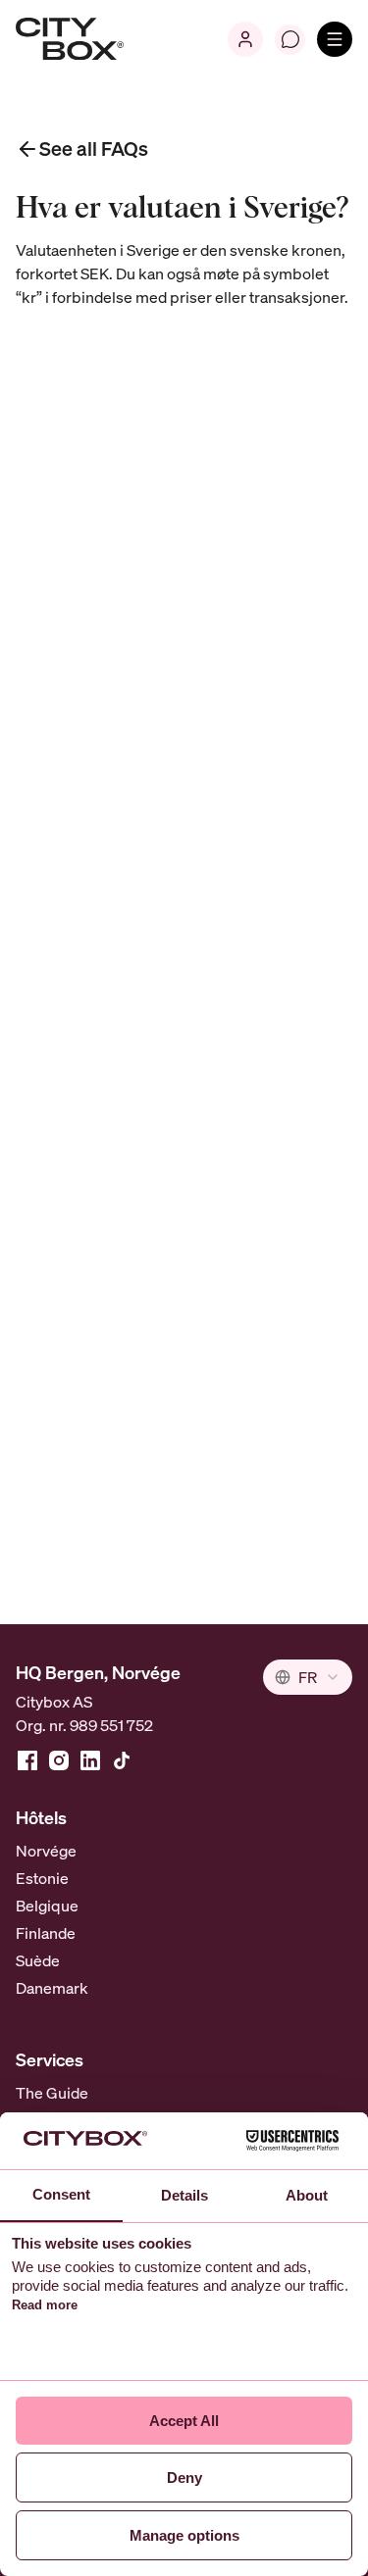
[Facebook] (27, 1760)
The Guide (52, 2093)
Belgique (47, 1906)
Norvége (46, 1851)
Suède (38, 1960)
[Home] (70, 39)
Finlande (46, 1933)
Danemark (52, 1988)
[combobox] (308, 1677)
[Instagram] (59, 1760)
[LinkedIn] (90, 1760)
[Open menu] (335, 39)
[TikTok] (122, 1760)
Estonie (42, 1878)
